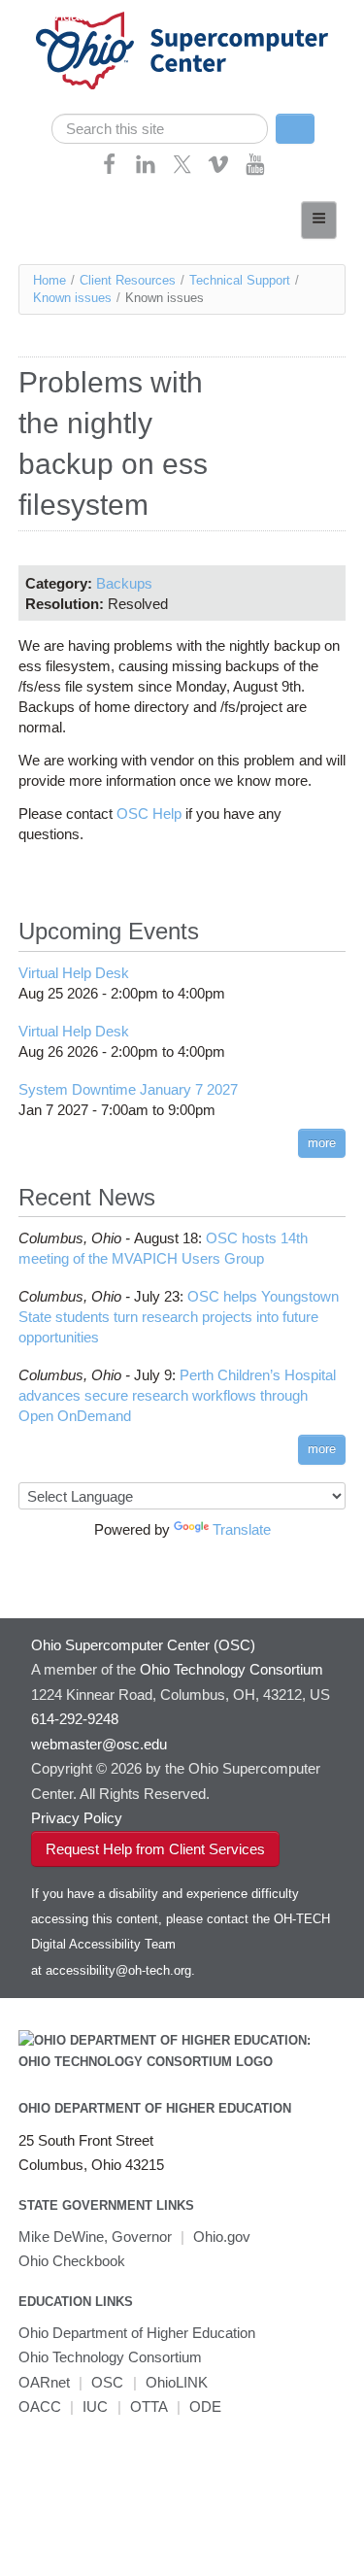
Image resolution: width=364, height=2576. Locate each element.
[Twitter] (182, 170)
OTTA (149, 2407)
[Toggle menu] (319, 220)
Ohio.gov (222, 2237)
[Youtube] (255, 170)
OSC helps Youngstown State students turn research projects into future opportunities (179, 1317)
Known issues (72, 298)
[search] (160, 129)
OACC (40, 2407)
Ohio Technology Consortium (110, 2357)
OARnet (44, 2382)
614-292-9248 (75, 1719)
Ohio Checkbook (72, 2261)
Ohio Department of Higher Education (155, 2108)
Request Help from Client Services (155, 1849)
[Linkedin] (146, 170)
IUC (95, 2407)
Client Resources (128, 280)
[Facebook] (110, 170)
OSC (107, 2382)
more (322, 1143)
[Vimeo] (218, 170)
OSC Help (147, 813)
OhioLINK (177, 2382)
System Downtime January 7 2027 (128, 1089)
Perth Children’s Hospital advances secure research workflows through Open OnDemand (177, 1395)
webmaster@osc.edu (99, 1744)
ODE (205, 2407)
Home (50, 280)
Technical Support (240, 280)
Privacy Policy (77, 1818)
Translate (242, 1529)
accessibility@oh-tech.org (118, 1970)
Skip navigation (53, 15)
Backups (124, 583)
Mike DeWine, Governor (95, 2237)
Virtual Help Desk (74, 973)
